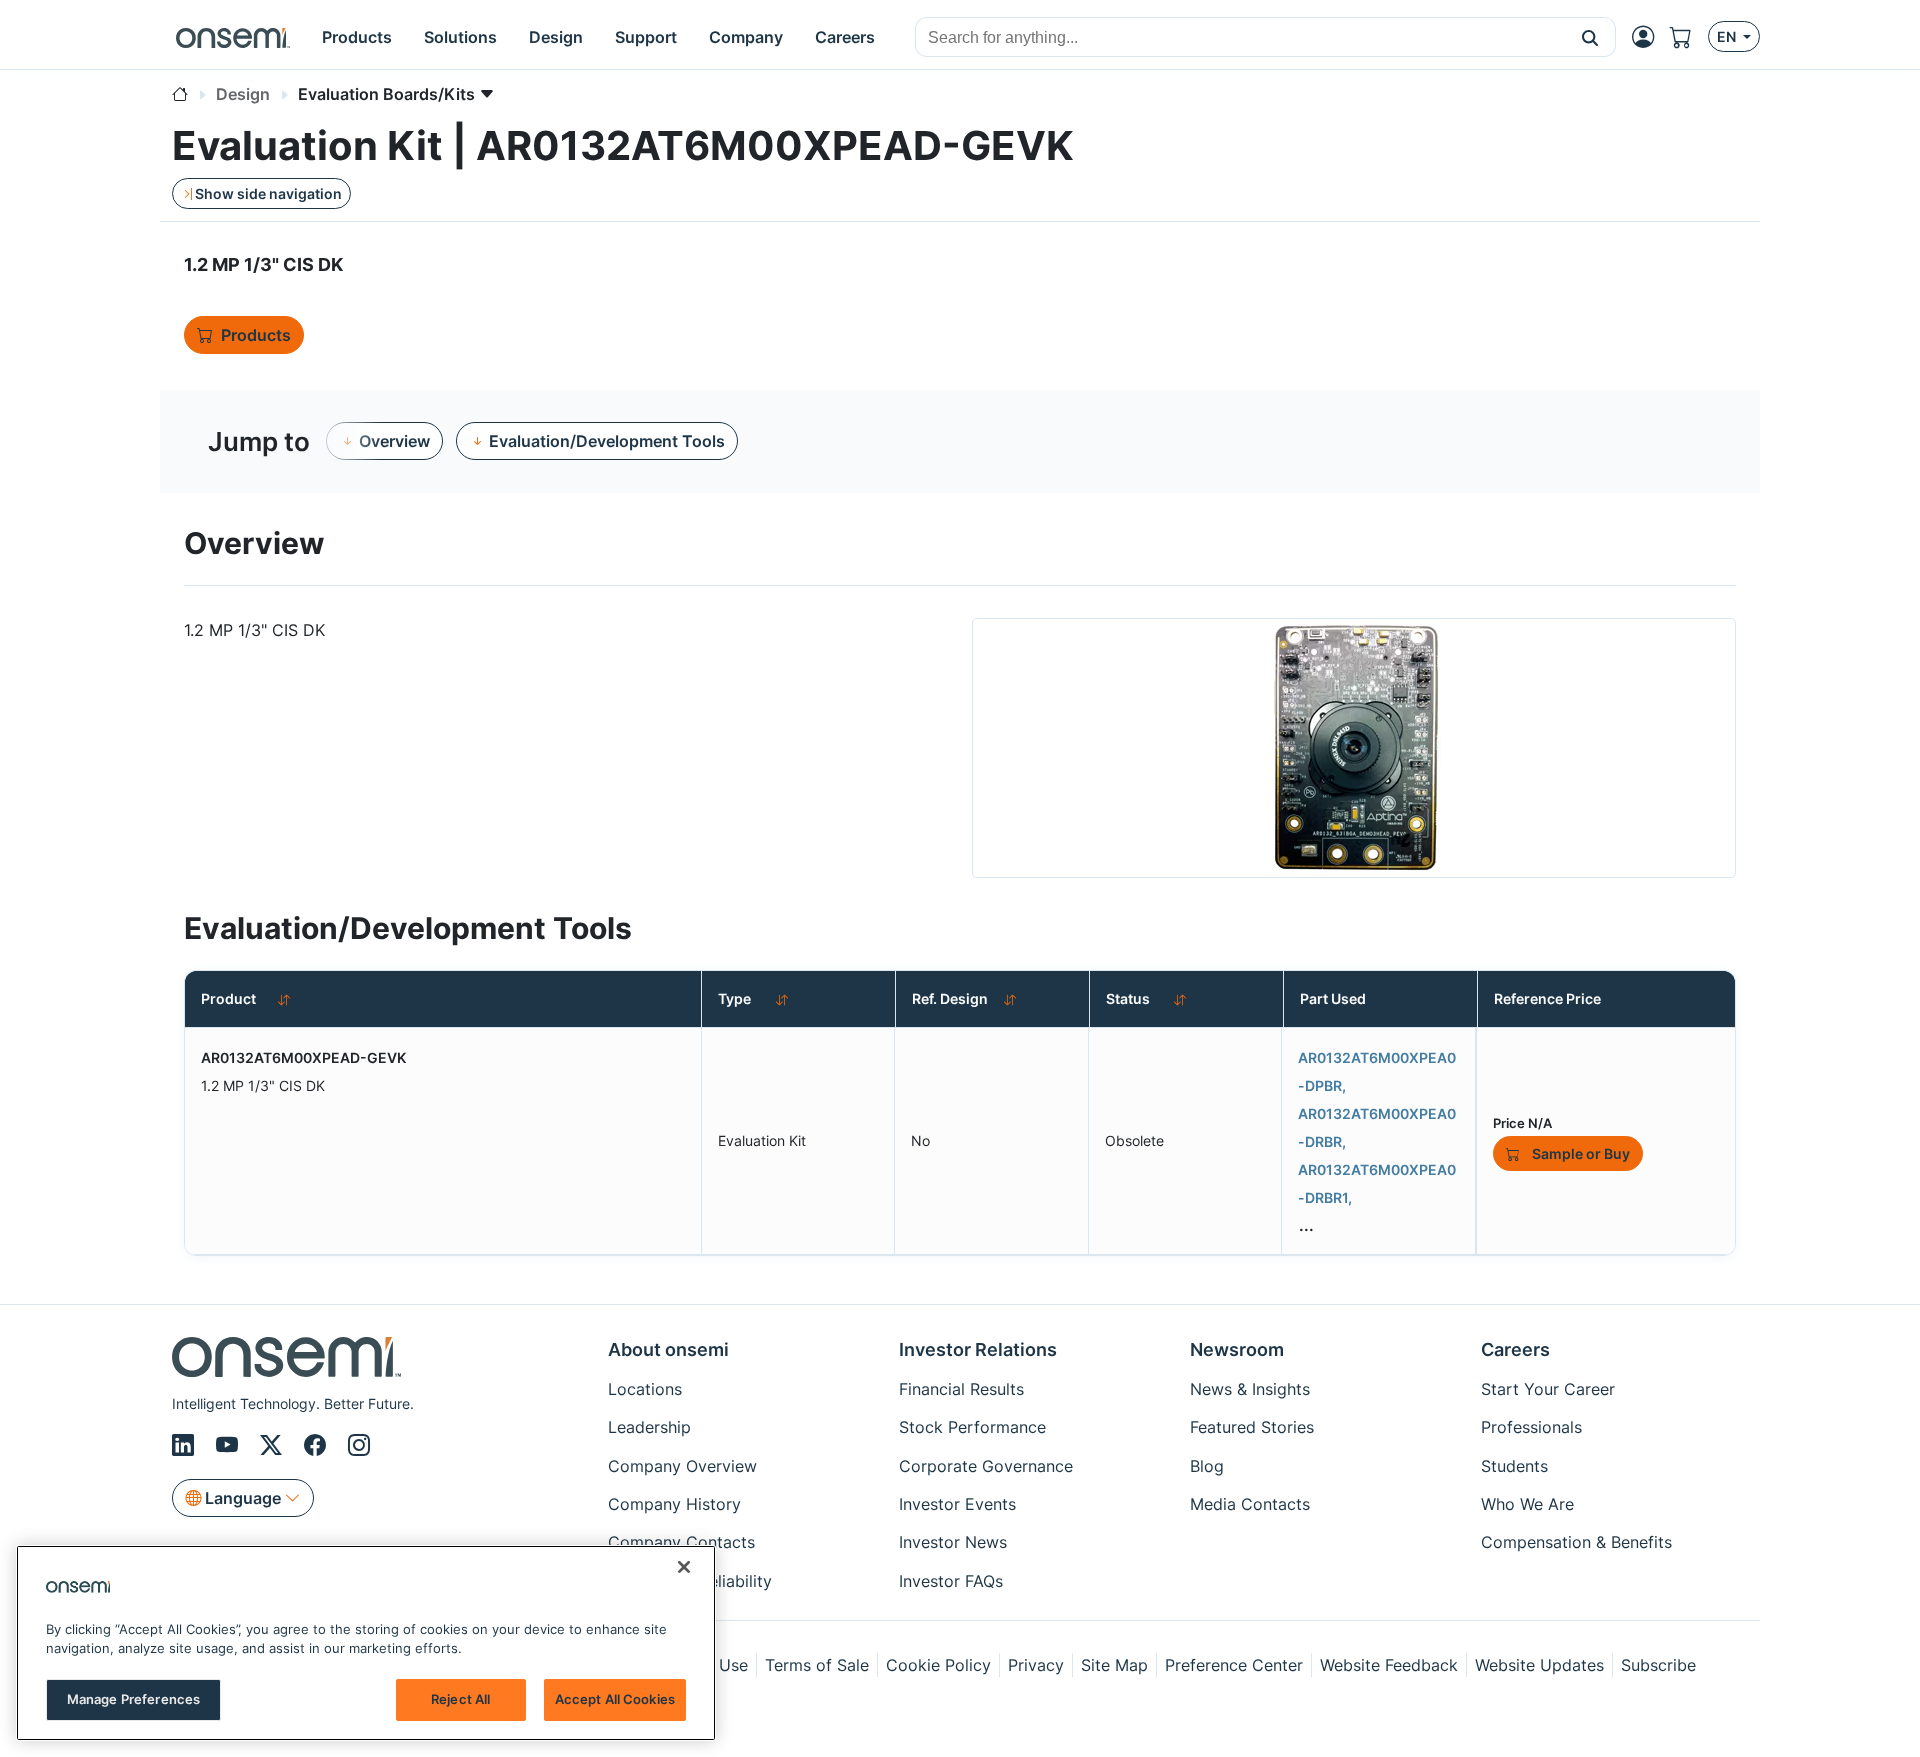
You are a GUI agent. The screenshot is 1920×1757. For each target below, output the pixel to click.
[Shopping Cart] (1689, 37)
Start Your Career (1548, 1389)
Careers (1515, 1349)
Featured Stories (1252, 1427)
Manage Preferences (133, 1699)
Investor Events (957, 1504)
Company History (674, 1504)
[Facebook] (318, 1446)
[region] (366, 1643)
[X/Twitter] (274, 1446)
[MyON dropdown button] (1649, 37)
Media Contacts (1250, 1504)
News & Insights (1250, 1389)
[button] (1590, 37)
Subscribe (1658, 1665)
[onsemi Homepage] (233, 37)
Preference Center (1234, 1665)
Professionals (1531, 1427)
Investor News (953, 1542)
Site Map (1114, 1665)
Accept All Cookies (615, 1699)
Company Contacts (681, 1542)
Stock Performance (972, 1427)
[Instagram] (359, 1446)
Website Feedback (1389, 1665)
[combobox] (1240, 38)
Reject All (460, 1699)
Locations (645, 1389)
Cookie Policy (938, 1665)
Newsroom (1237, 1349)
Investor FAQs (951, 1581)
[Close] (684, 1567)
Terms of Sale (817, 1665)
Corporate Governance (986, 1466)
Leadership (649, 1427)
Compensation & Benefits (1576, 1542)
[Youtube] (230, 1446)
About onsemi (668, 1349)
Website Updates (1539, 1665)
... (1306, 1225)
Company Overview (682, 1466)
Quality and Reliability (690, 1581)
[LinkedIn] (186, 1446)
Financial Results (961, 1389)
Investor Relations (978, 1349)
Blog (1207, 1466)
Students (1514, 1466)
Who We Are (1527, 1504)
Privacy (1036, 1665)
